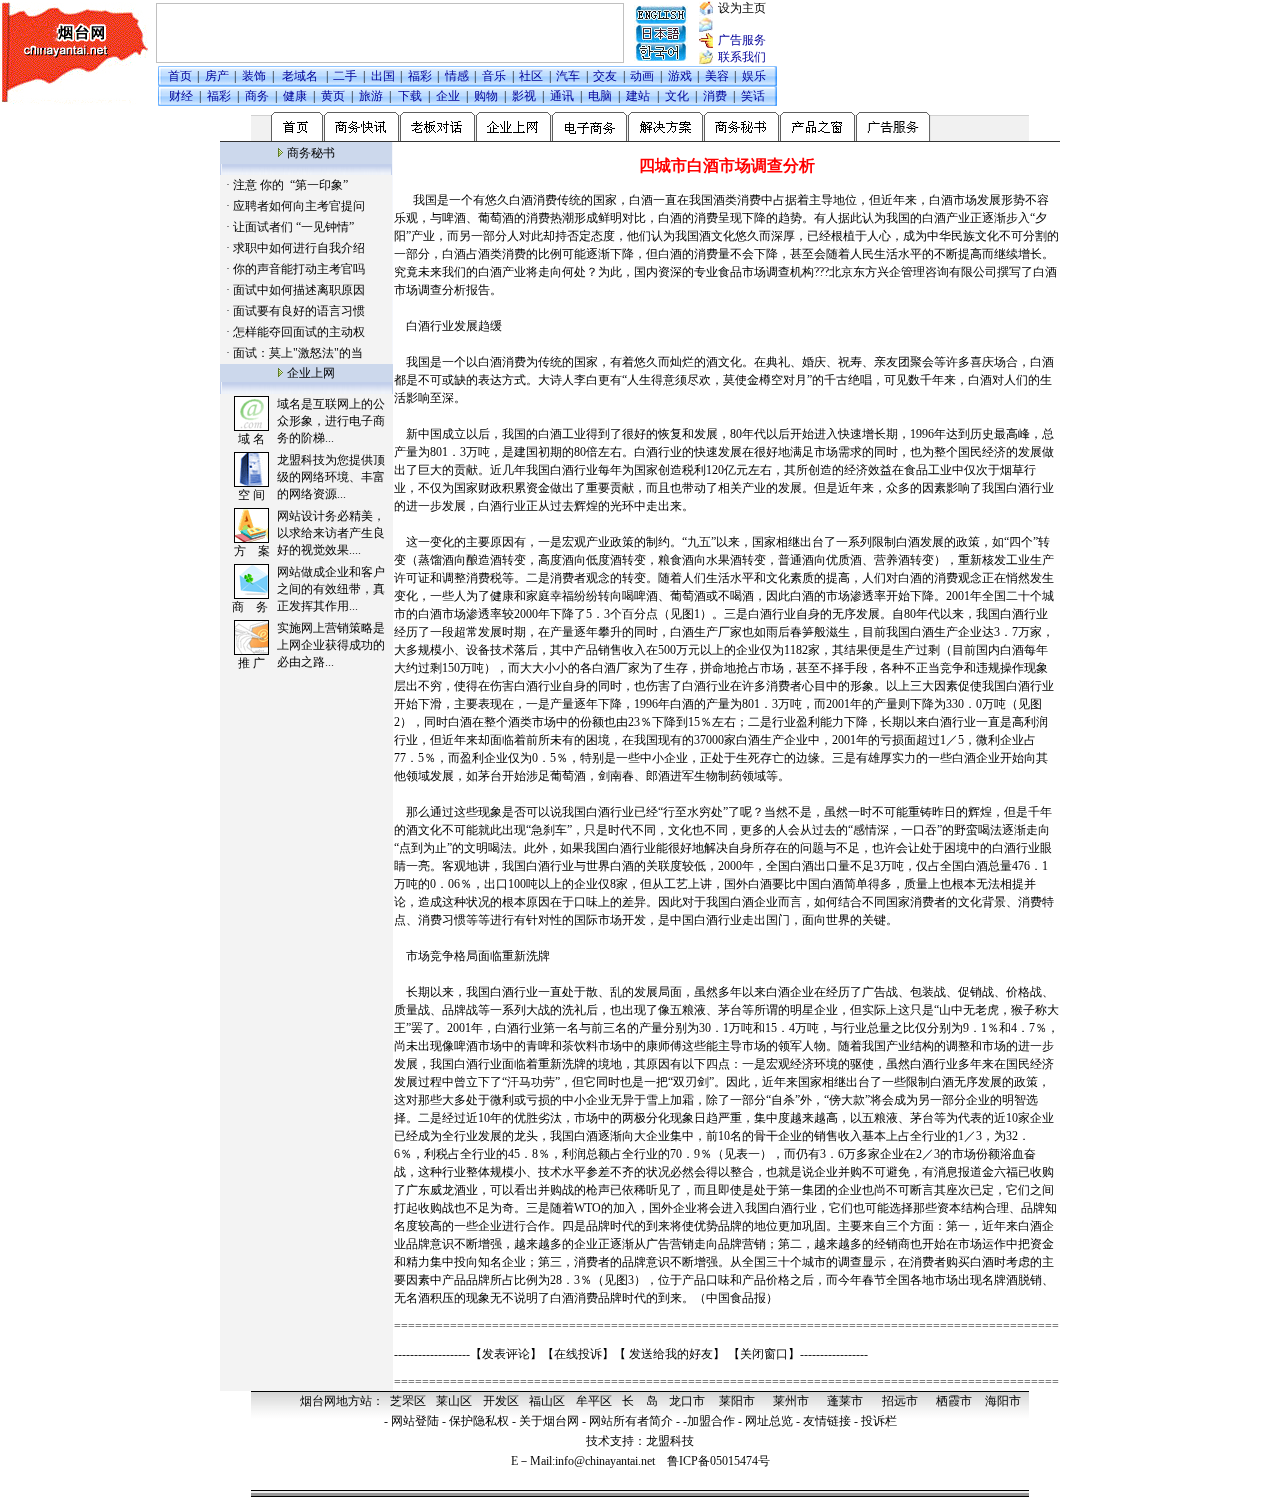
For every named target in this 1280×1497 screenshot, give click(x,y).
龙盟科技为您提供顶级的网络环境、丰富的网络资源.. (331, 477)
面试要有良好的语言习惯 (299, 311)
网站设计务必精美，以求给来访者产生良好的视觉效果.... (331, 533)
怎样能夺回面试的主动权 (299, 332)
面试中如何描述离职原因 (299, 290)
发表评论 (506, 1354)
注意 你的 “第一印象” (290, 185)
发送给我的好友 (671, 1354)
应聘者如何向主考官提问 (299, 206)
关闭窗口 (764, 1354)
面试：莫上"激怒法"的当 (298, 353)
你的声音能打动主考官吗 (299, 269)
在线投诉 (578, 1354)
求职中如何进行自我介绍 (299, 248)
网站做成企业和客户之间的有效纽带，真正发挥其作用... (331, 589)
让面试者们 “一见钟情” (293, 227)
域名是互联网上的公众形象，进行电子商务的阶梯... (331, 421)
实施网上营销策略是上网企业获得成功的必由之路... (331, 645)
